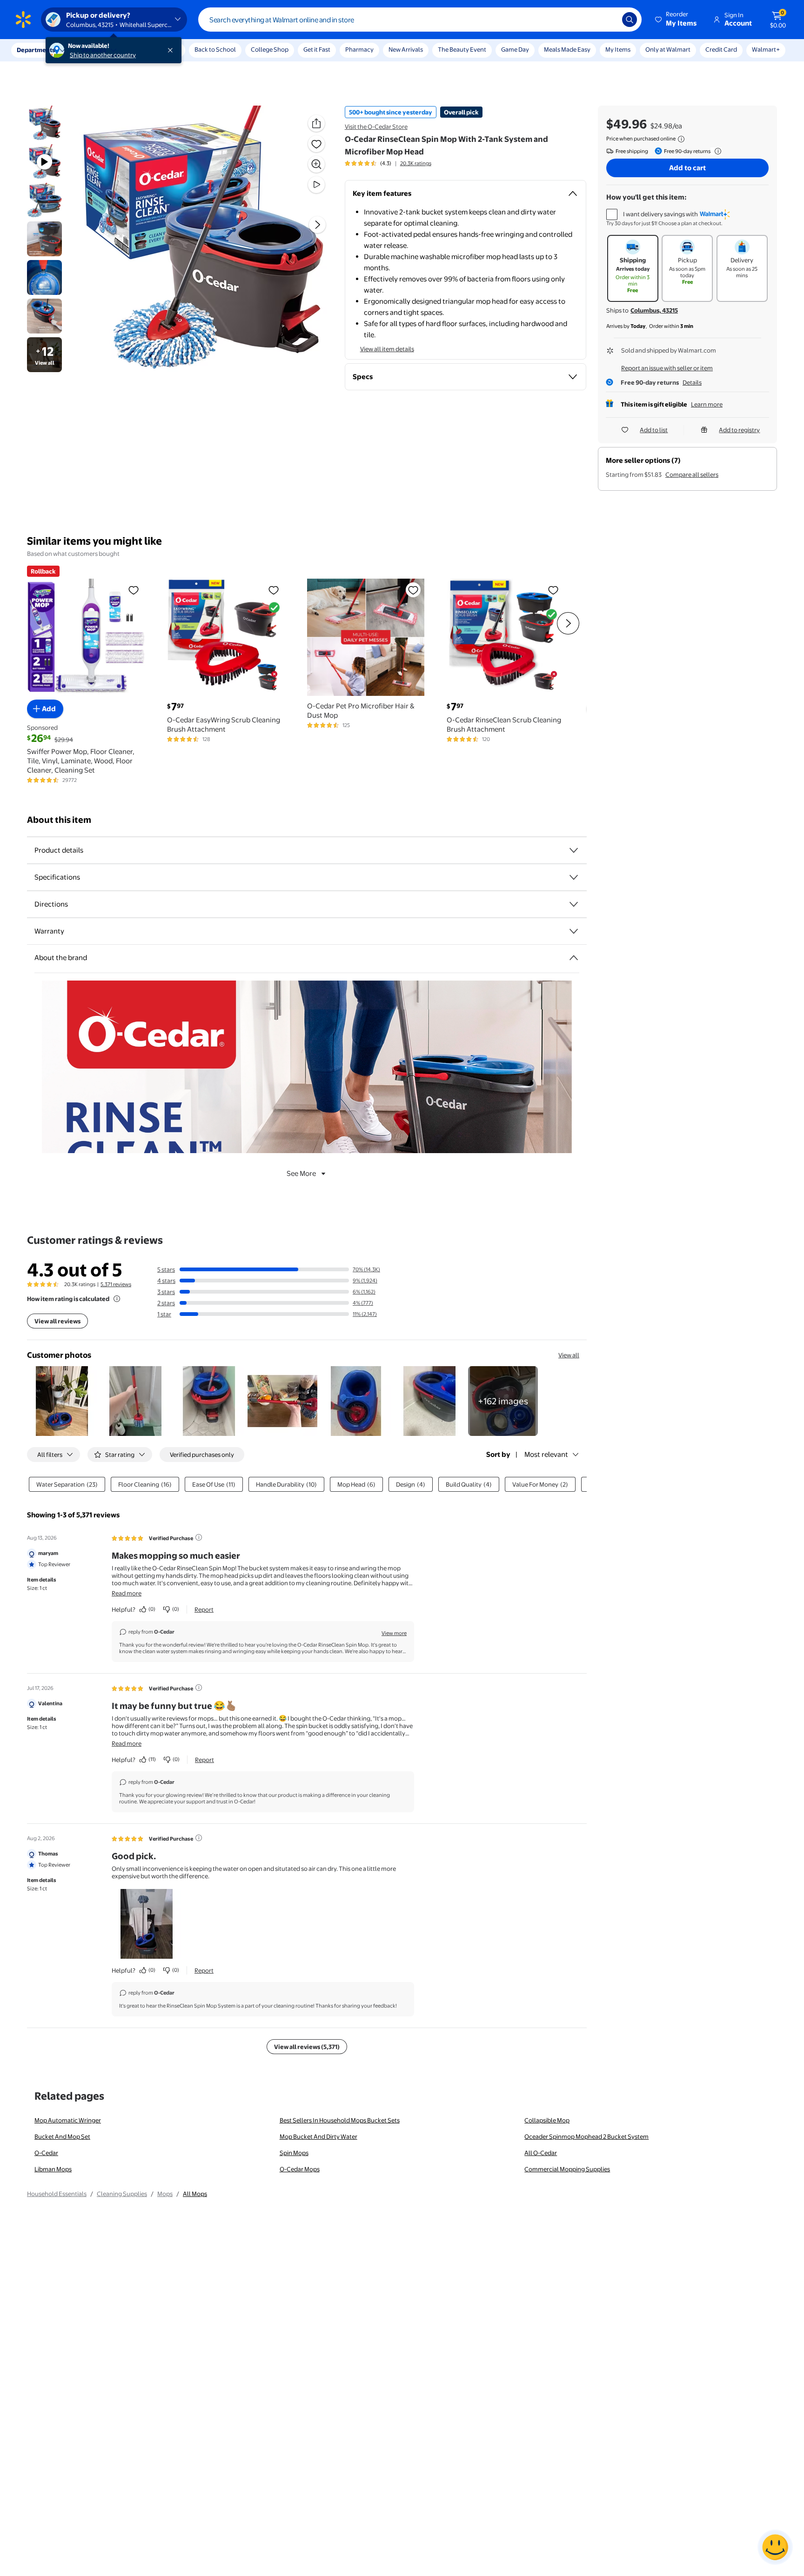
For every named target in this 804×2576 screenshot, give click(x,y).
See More (301, 1173)
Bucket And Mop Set (62, 2136)
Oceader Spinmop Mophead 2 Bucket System (586, 2136)
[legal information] (681, 139)
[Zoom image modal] (316, 164)
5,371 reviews (116, 1284)
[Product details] (574, 850)
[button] (677, 20)
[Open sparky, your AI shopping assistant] (775, 2547)
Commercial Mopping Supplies (567, 2169)
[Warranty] (574, 931)
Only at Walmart (668, 49)
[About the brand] (574, 958)
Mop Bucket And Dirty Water (318, 2136)
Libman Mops (53, 2169)
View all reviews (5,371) (307, 2047)
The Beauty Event (462, 49)
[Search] (630, 20)
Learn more (707, 404)
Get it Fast (317, 49)
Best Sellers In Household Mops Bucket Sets (340, 2120)
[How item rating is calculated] (117, 1299)
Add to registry (739, 430)
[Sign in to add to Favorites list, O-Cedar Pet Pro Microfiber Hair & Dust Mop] (413, 590)
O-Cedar (46, 2153)
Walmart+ (766, 49)
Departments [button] (36, 50)
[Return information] (716, 151)
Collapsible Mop (547, 2120)
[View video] (316, 185)
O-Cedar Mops (300, 2169)
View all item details (387, 349)
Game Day (515, 49)
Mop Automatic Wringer (68, 2120)
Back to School (215, 49)
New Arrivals (406, 49)
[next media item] (317, 225)
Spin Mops (294, 2153)
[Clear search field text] (608, 20)
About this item (59, 820)
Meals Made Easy (567, 49)
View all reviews (57, 1321)
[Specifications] (574, 877)
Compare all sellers (692, 474)
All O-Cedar (541, 2153)
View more (394, 1633)
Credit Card (721, 49)
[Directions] (574, 904)
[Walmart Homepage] (23, 20)
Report (204, 1609)
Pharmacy (359, 49)
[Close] (172, 50)
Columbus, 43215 (654, 310)
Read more (127, 1593)
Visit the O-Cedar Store (376, 127)
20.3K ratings (416, 163)
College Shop (270, 49)
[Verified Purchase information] (199, 1537)
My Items (618, 49)
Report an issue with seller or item (667, 368)
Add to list (654, 430)
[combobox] (420, 20)
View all (569, 1355)
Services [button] (94, 50)
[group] (388, 163)
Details (692, 382)
